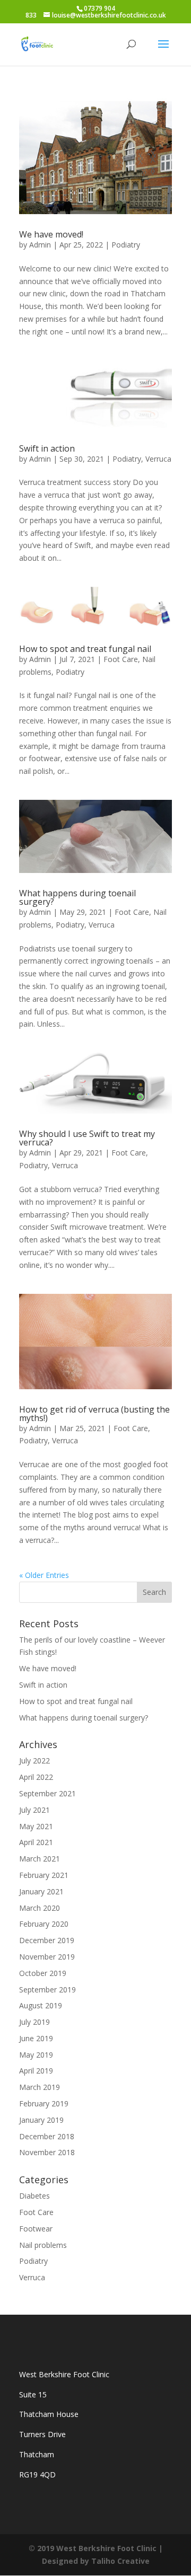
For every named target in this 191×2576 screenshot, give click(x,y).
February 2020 (44, 1924)
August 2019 (41, 2005)
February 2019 (44, 2103)
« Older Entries (44, 1575)
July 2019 (34, 2022)
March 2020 (40, 1908)
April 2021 (36, 1842)
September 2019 (47, 1990)
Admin (40, 245)
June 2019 (36, 2038)
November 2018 (47, 2152)
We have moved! (51, 234)
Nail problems (43, 2245)
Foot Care (121, 659)
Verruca (158, 459)
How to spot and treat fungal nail (85, 649)
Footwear (36, 2229)
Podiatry (126, 245)
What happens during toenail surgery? (77, 897)
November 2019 (47, 1957)
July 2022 (34, 1761)
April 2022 (36, 1777)
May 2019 (36, 2055)
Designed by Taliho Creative (96, 2561)
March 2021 (40, 1859)
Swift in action (47, 448)
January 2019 (41, 2120)
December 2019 (47, 1940)
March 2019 (40, 2087)
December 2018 (47, 2136)
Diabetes (34, 2196)
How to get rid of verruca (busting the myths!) (94, 1414)
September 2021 (47, 1793)
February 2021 (44, 1875)
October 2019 (43, 1973)
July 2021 (34, 1810)
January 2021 (41, 1891)
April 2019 (36, 2071)
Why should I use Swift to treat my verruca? (87, 1138)
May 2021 (36, 1826)
